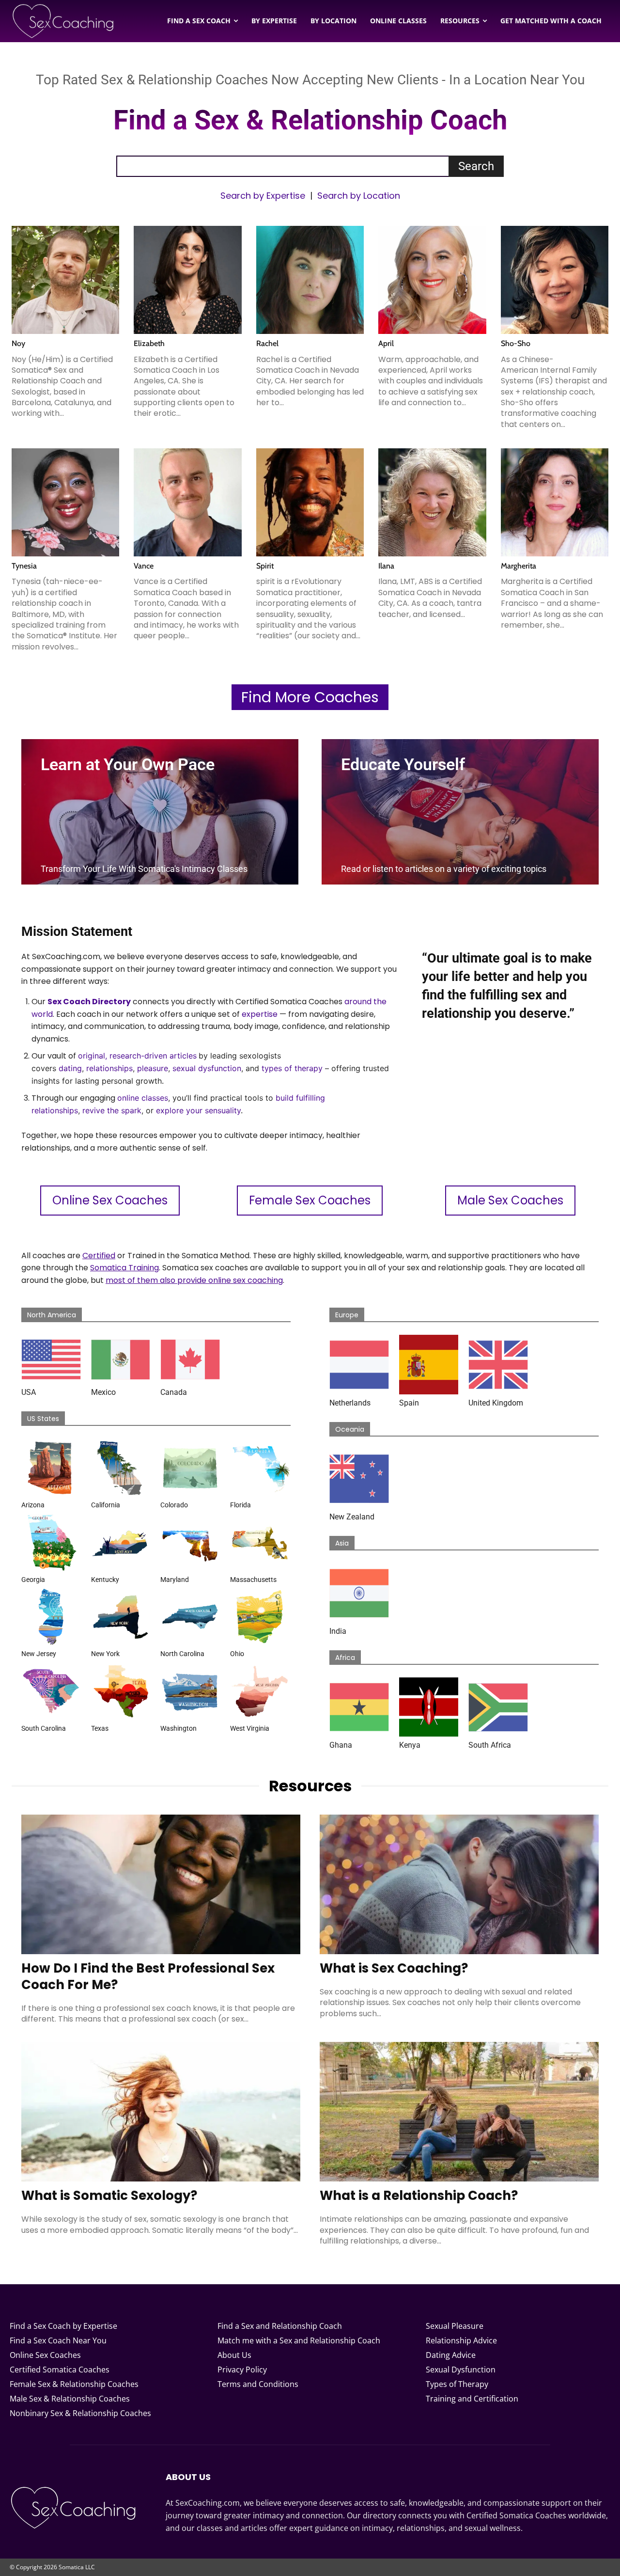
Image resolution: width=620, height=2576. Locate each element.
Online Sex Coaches (45, 2355)
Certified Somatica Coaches (60, 2370)
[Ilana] (432, 502)
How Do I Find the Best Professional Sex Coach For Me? (148, 1976)
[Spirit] (310, 502)
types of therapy (292, 1068)
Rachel (267, 343)
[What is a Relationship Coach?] (459, 2112)
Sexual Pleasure (455, 2326)
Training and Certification (472, 2399)
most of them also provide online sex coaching (194, 1280)
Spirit (265, 566)
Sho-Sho (516, 343)
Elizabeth (149, 343)
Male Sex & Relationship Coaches (70, 2399)
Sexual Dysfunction (461, 2370)
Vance (144, 566)
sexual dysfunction (207, 1068)
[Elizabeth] (187, 280)
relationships (109, 1068)
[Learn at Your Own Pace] (160, 812)
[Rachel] (310, 280)
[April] (432, 280)
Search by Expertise (263, 196)
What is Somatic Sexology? (109, 2196)
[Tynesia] (65, 502)
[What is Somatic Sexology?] (161, 2112)
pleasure (153, 1068)
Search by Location (359, 196)
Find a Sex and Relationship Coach (280, 2326)
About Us (234, 2355)
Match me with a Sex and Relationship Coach (299, 2340)
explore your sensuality (198, 1110)
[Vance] (187, 502)
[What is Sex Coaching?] (459, 1884)
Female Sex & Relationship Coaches (74, 2384)
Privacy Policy (242, 2370)
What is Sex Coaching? (394, 1968)
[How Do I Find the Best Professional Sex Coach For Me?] (161, 1884)
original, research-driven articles (137, 1056)
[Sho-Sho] (555, 280)
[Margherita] (555, 502)
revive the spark (112, 1110)
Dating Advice (451, 2355)
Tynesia (24, 566)
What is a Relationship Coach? (419, 2196)
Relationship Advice (461, 2340)
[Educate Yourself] (460, 812)
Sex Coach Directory (89, 1002)
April (386, 343)
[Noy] (65, 280)
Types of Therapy (457, 2384)
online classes (143, 1098)
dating (70, 1068)
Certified (99, 1256)
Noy (18, 343)
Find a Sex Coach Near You (58, 2340)
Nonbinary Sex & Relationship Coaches (80, 2413)
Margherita (519, 566)
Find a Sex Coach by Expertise (63, 2326)
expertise (260, 1014)
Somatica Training (124, 1268)
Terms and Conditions (258, 2384)
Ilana (386, 566)
